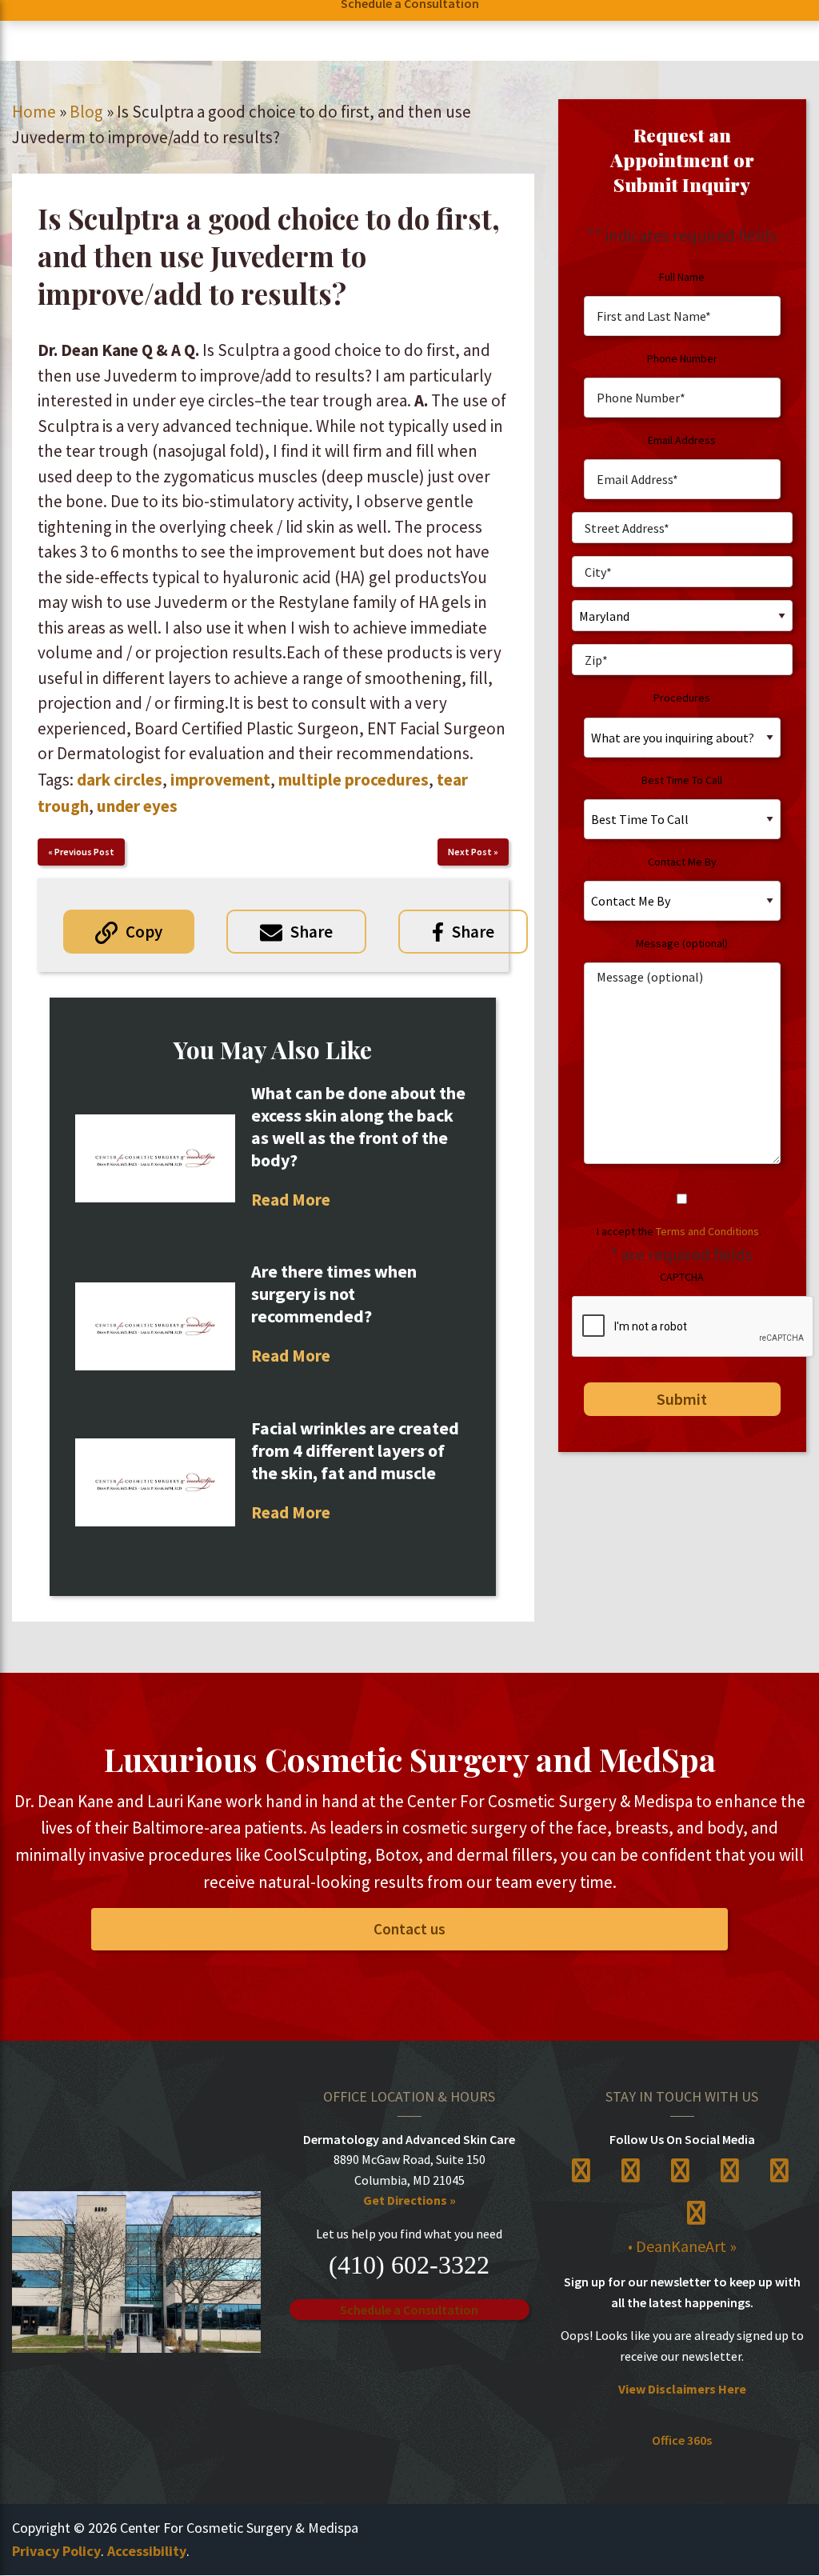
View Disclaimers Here (682, 2389)
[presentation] (693, 1327)
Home (34, 112)
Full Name (682, 277)
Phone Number (682, 358)
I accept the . (679, 1231)
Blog (86, 112)
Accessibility (147, 2551)
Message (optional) (682, 943)
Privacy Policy (56, 2551)
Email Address (682, 440)
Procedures (682, 698)
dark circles (120, 780)
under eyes (137, 806)
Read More (291, 1200)
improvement (220, 780)
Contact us (409, 1929)
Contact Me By (682, 862)
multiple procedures (354, 780)
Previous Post (84, 852)
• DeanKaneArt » (682, 2246)
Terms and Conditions (707, 1231)
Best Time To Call (682, 780)
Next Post (470, 852)
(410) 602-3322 (409, 2265)
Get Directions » (409, 2200)
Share (312, 932)
